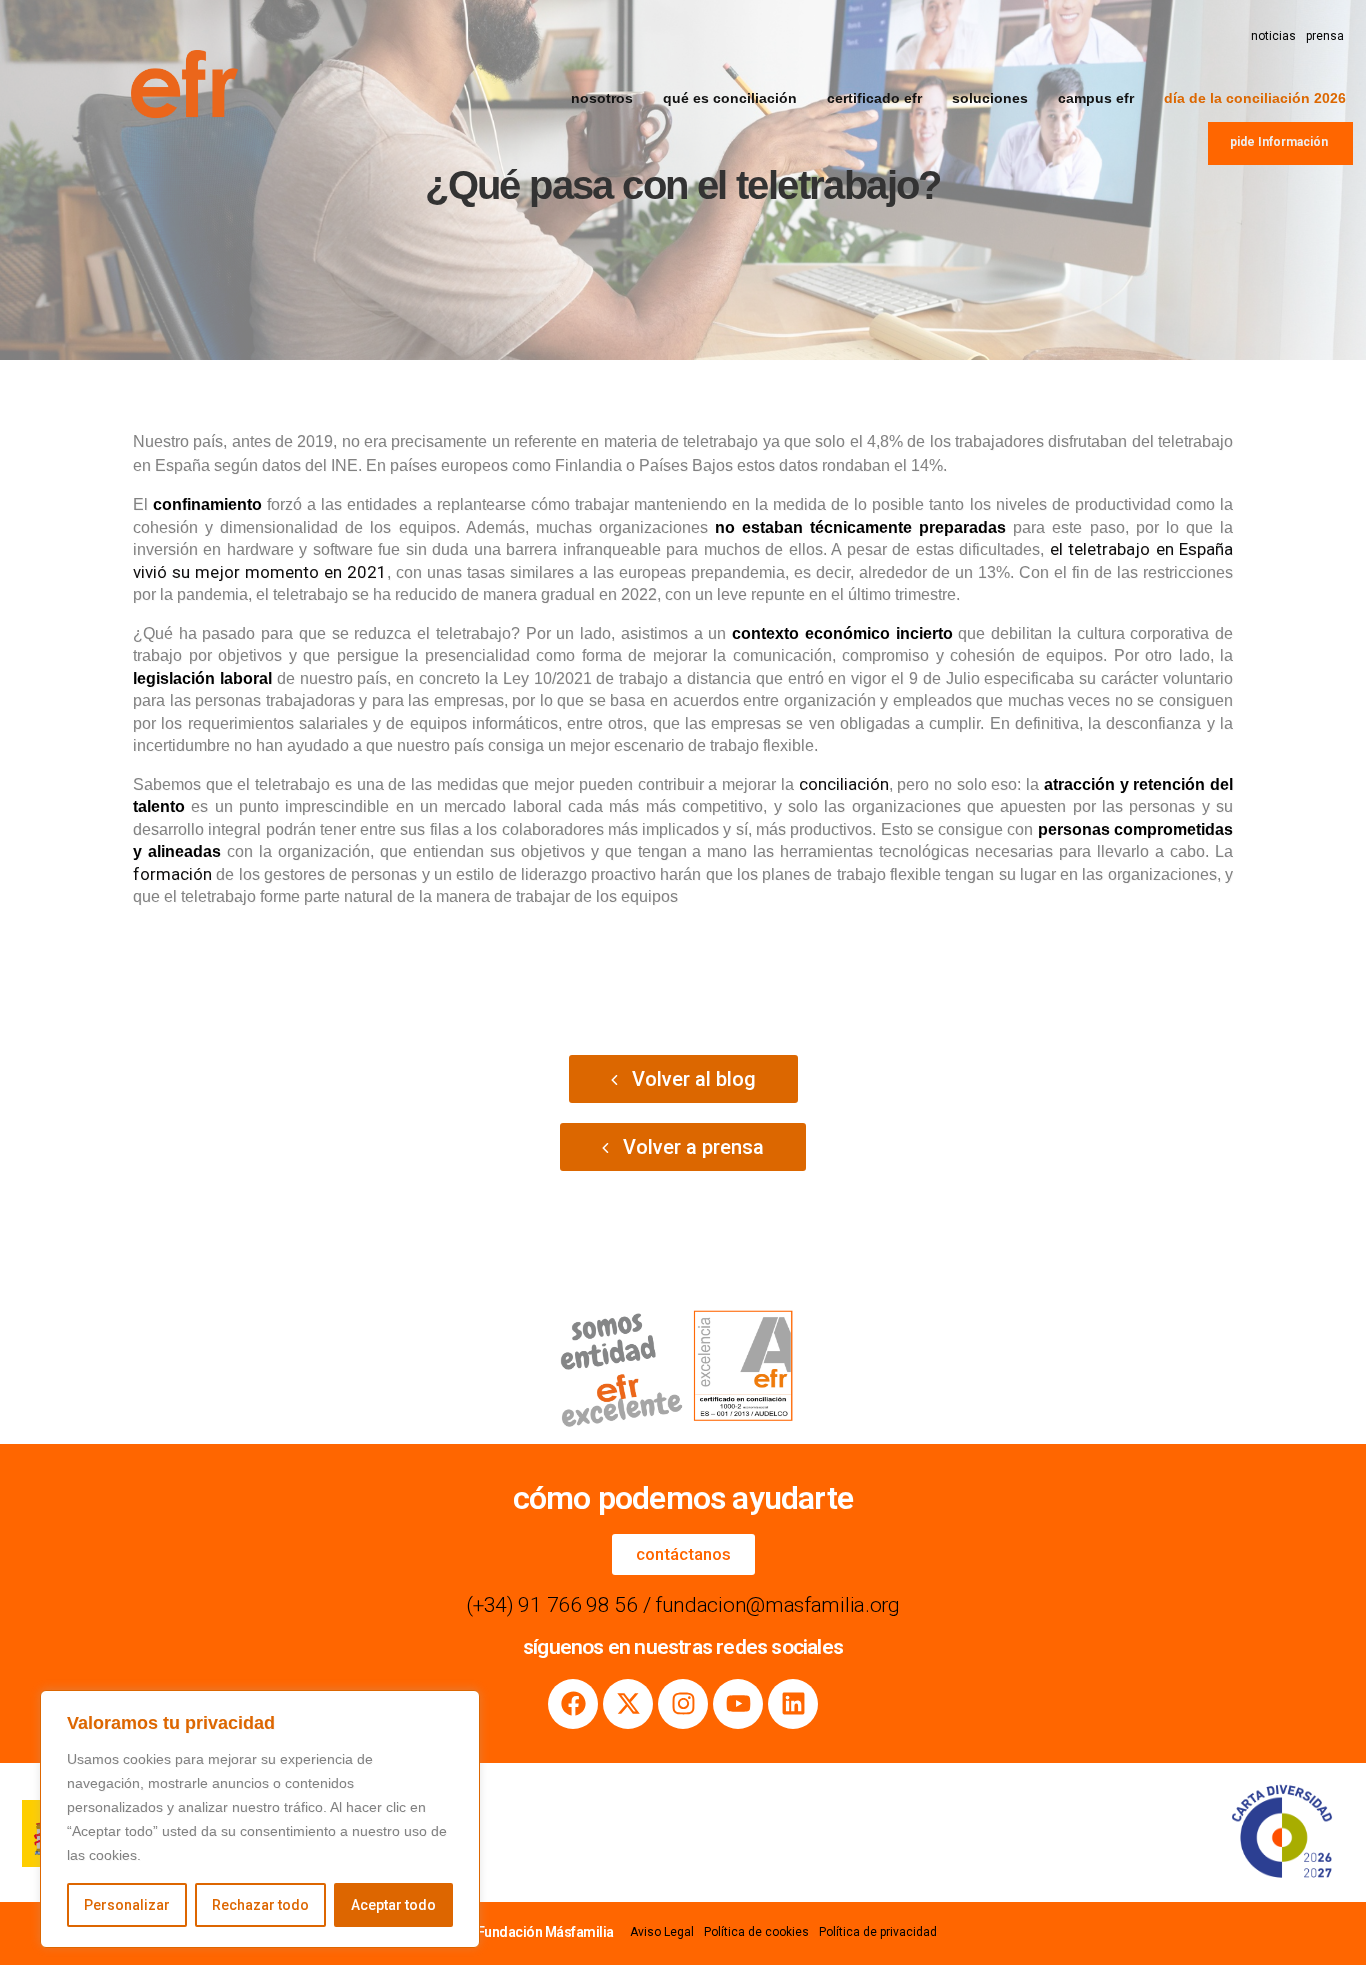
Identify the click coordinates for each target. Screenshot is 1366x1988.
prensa (1325, 36)
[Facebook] (573, 1704)
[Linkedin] (793, 1704)
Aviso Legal (662, 1932)
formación (172, 874)
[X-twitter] (628, 1704)
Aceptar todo (393, 1905)
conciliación (844, 784)
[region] (260, 1819)
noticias (1273, 36)
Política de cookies (756, 1932)
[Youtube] (738, 1704)
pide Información (1279, 142)
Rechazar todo (260, 1905)
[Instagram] (683, 1704)
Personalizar (127, 1905)
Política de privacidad (878, 1932)
